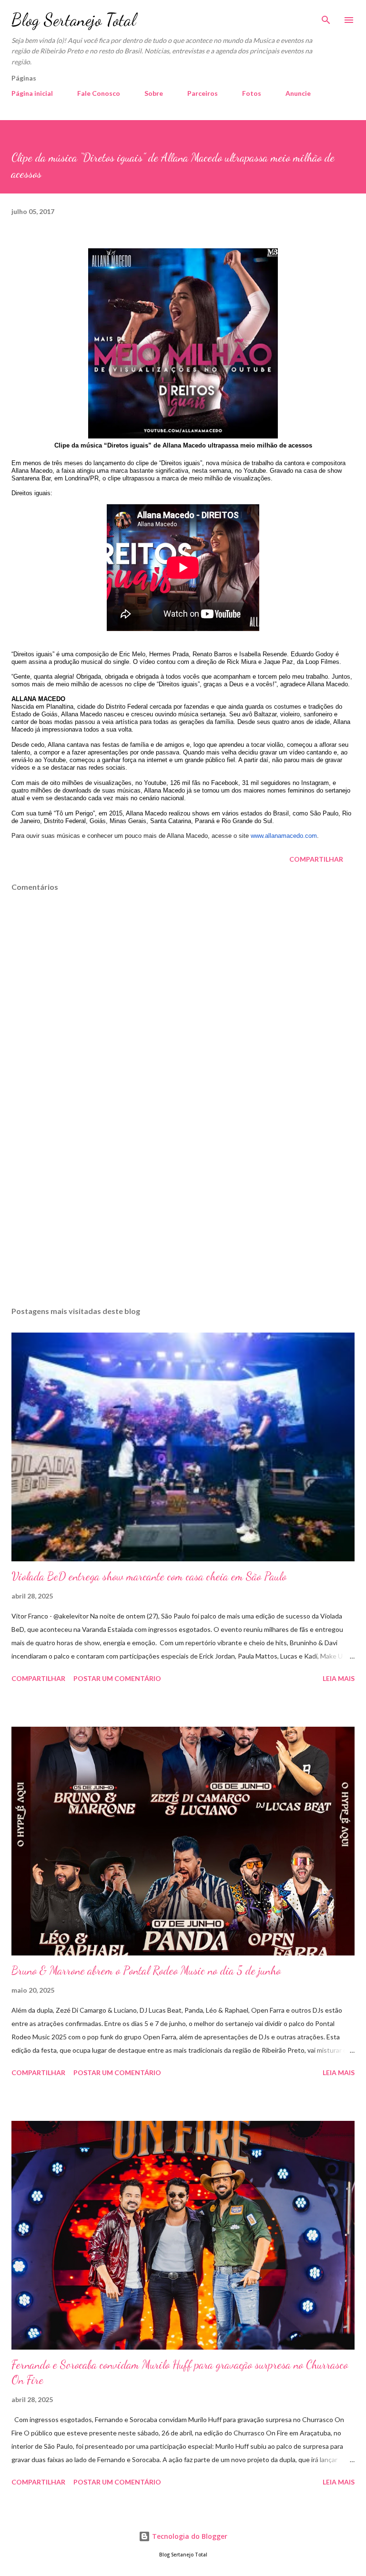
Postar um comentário (117, 1678)
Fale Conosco (99, 93)
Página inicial (32, 93)
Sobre (154, 93)
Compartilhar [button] (316, 859)
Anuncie (298, 93)
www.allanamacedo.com (284, 836)
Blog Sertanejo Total (74, 20)
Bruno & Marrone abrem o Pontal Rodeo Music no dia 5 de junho (146, 1970)
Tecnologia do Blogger (189, 2536)
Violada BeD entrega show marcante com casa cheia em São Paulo (149, 1576)
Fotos (252, 93)
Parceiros (203, 93)
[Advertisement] (183, 1209)
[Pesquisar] (326, 17)
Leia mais (339, 1678)
